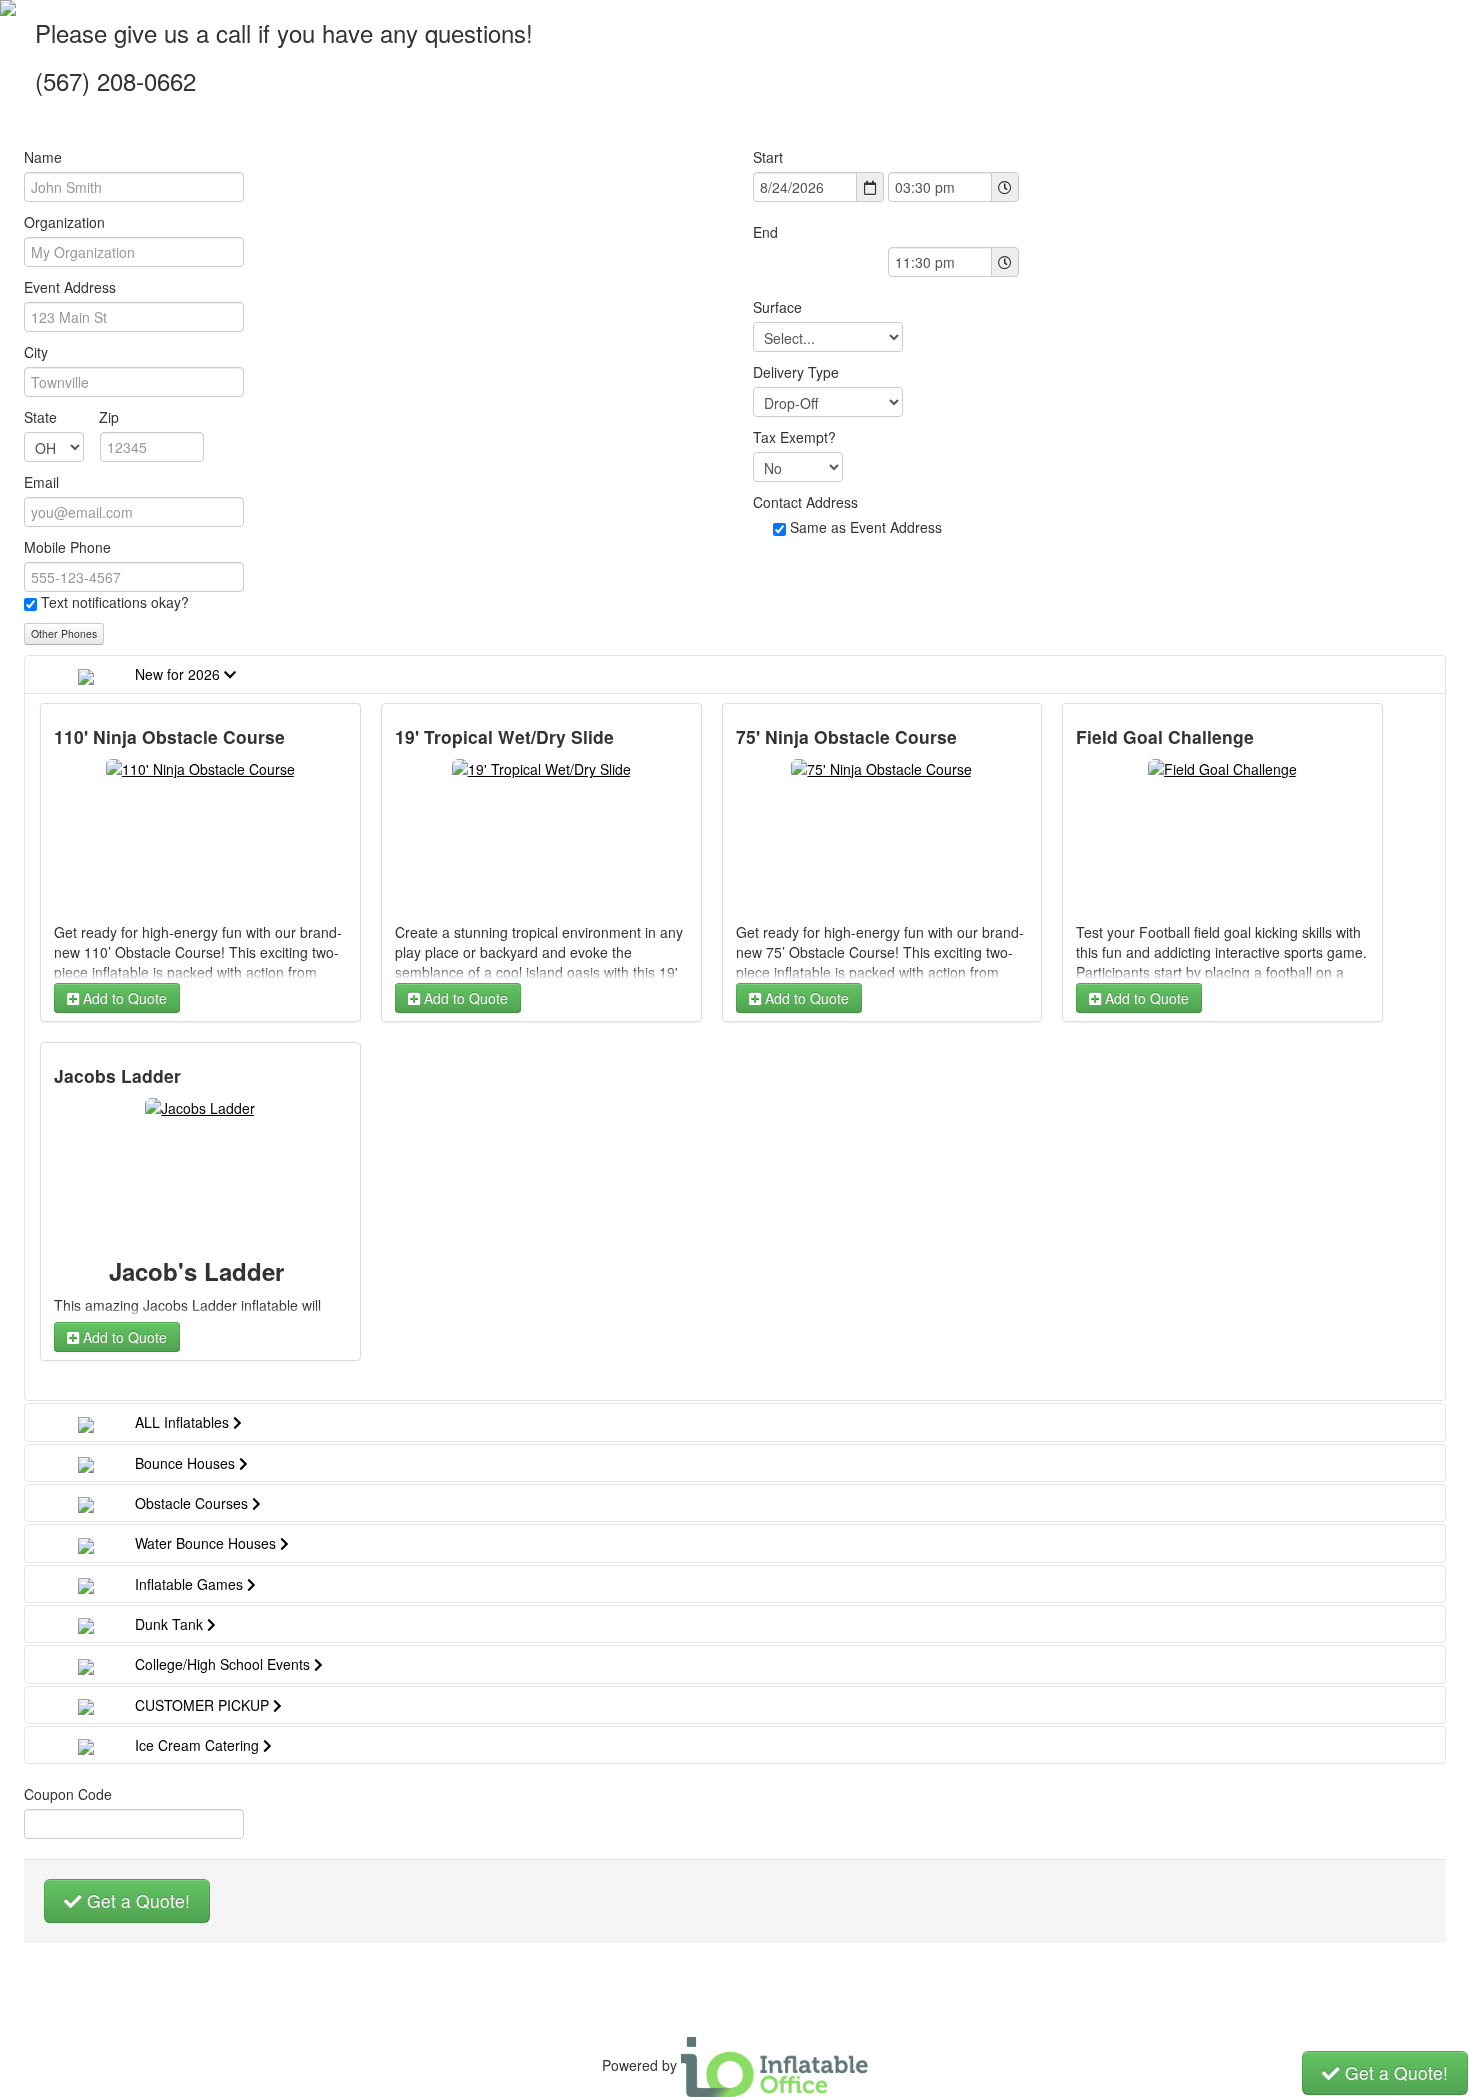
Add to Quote (123, 998)
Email (41, 482)
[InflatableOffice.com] (775, 2065)
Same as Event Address (866, 527)
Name (43, 157)
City (36, 352)
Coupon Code (68, 1794)
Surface (777, 307)
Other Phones (64, 633)
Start (768, 157)
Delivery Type (796, 372)
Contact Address (805, 502)
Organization (64, 222)
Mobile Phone (67, 547)
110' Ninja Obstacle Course (169, 737)
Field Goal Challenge (1165, 737)
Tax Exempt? (794, 437)
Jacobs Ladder (117, 1076)
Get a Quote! (136, 1900)
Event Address (70, 287)
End (765, 232)
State (71, 417)
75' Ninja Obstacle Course (846, 737)
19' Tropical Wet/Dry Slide (504, 737)
